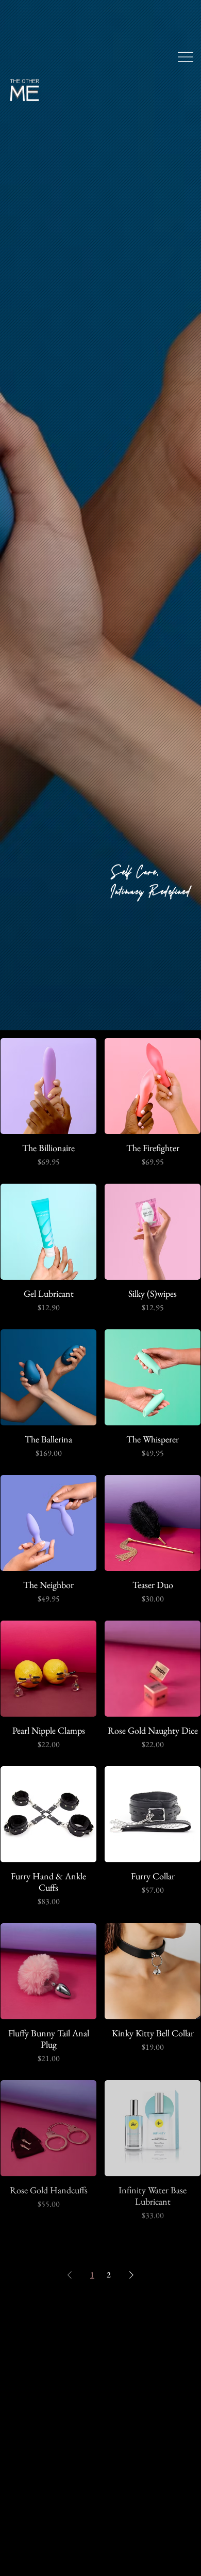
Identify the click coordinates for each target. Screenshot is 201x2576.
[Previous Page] (70, 2275)
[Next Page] (131, 2275)
